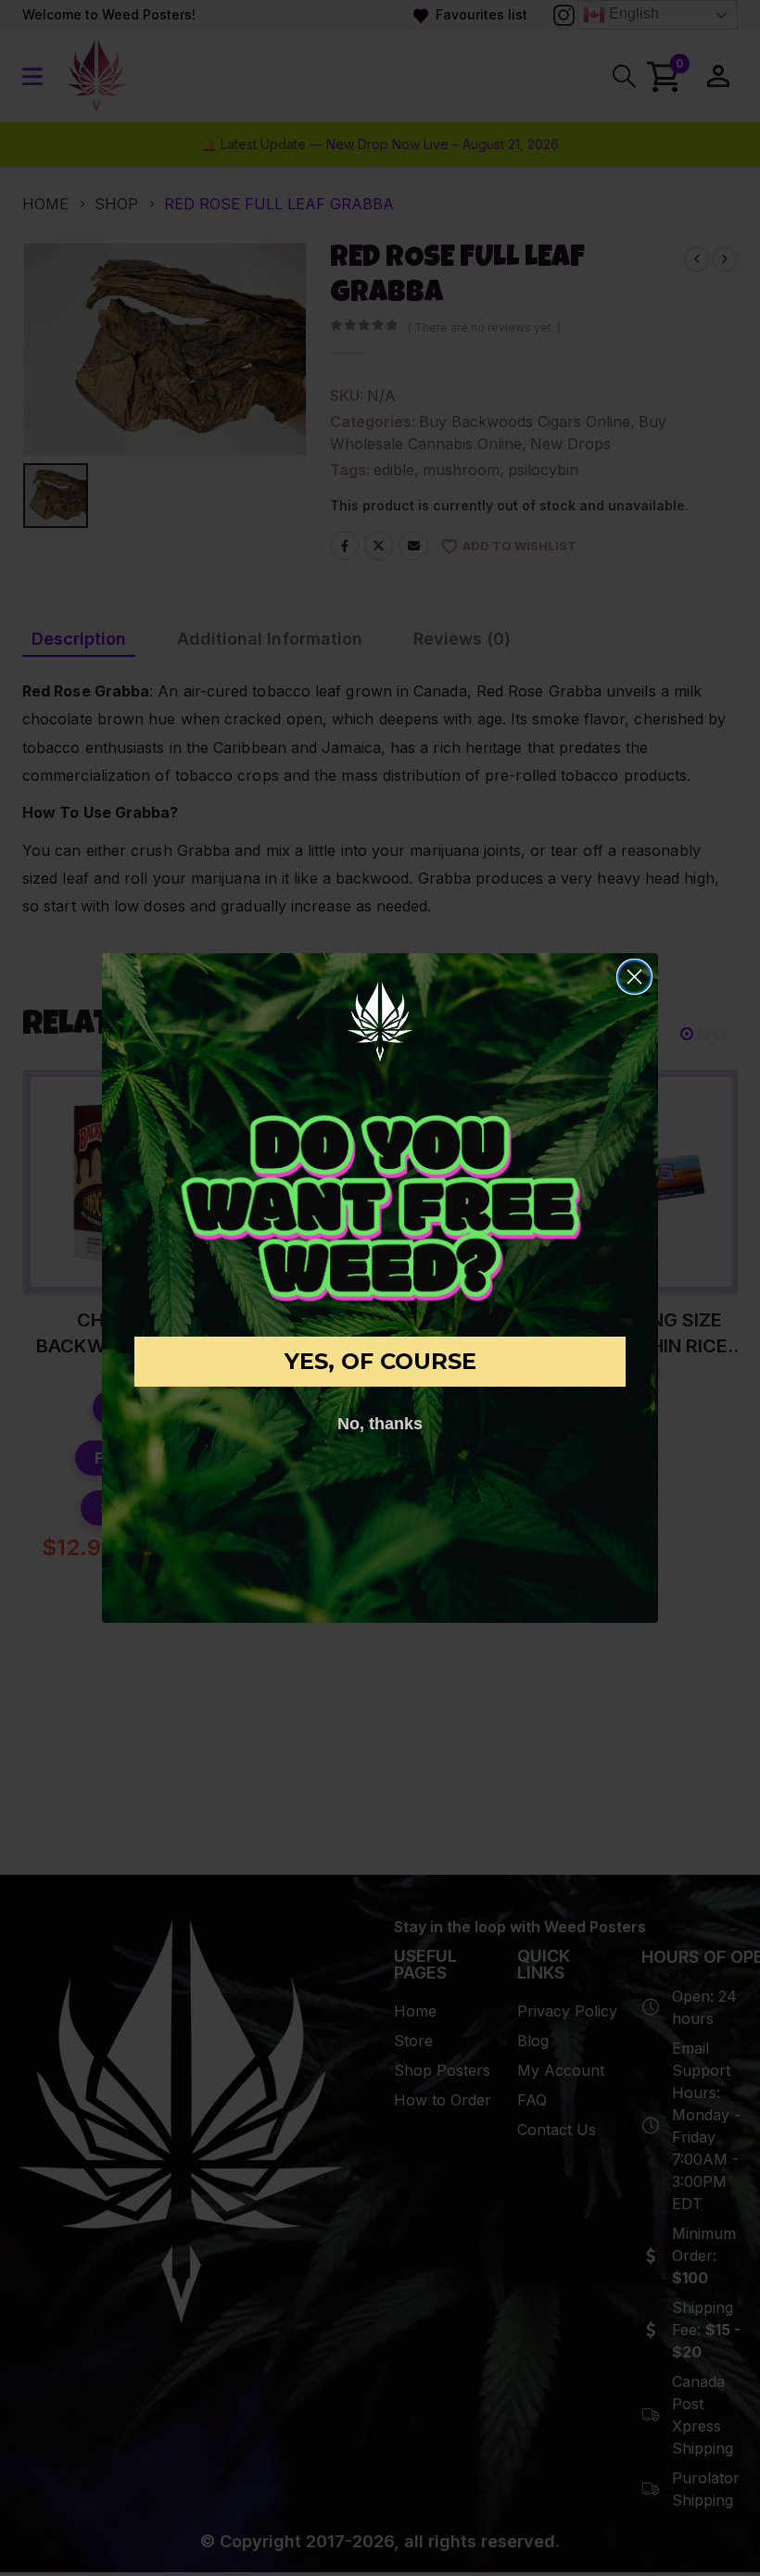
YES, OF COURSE (380, 1361)
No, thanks (380, 1424)
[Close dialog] (634, 977)
